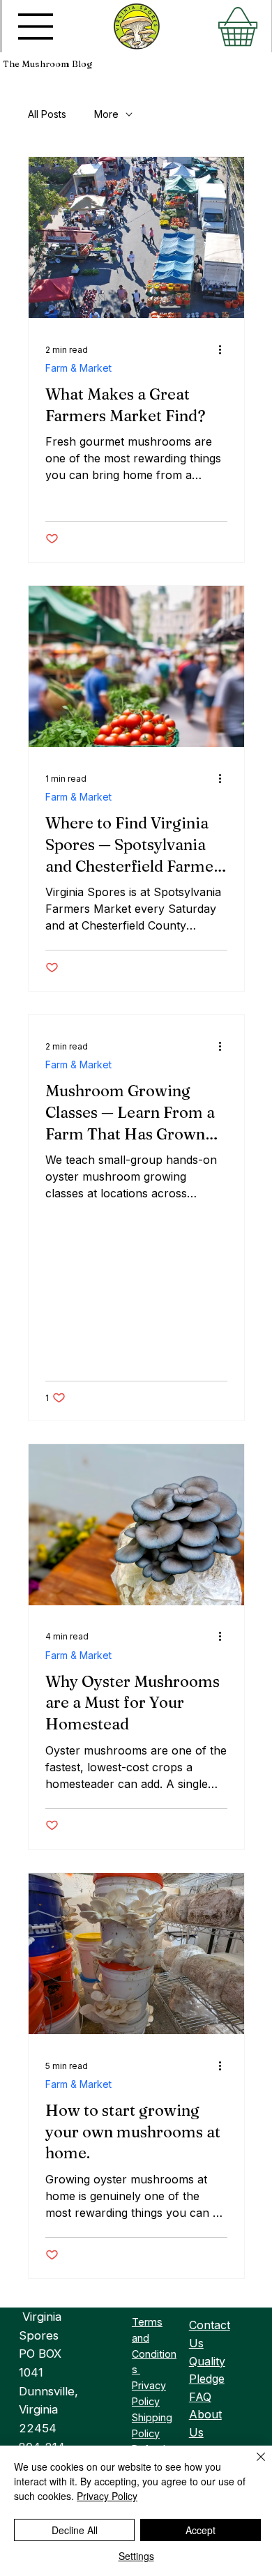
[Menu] (36, 26)
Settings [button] (136, 2556)
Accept (201, 2530)
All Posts (47, 114)
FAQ (200, 2397)
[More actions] (225, 349)
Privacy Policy (107, 2496)
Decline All (75, 2530)
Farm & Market (78, 368)
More (106, 114)
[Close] (252, 2465)
